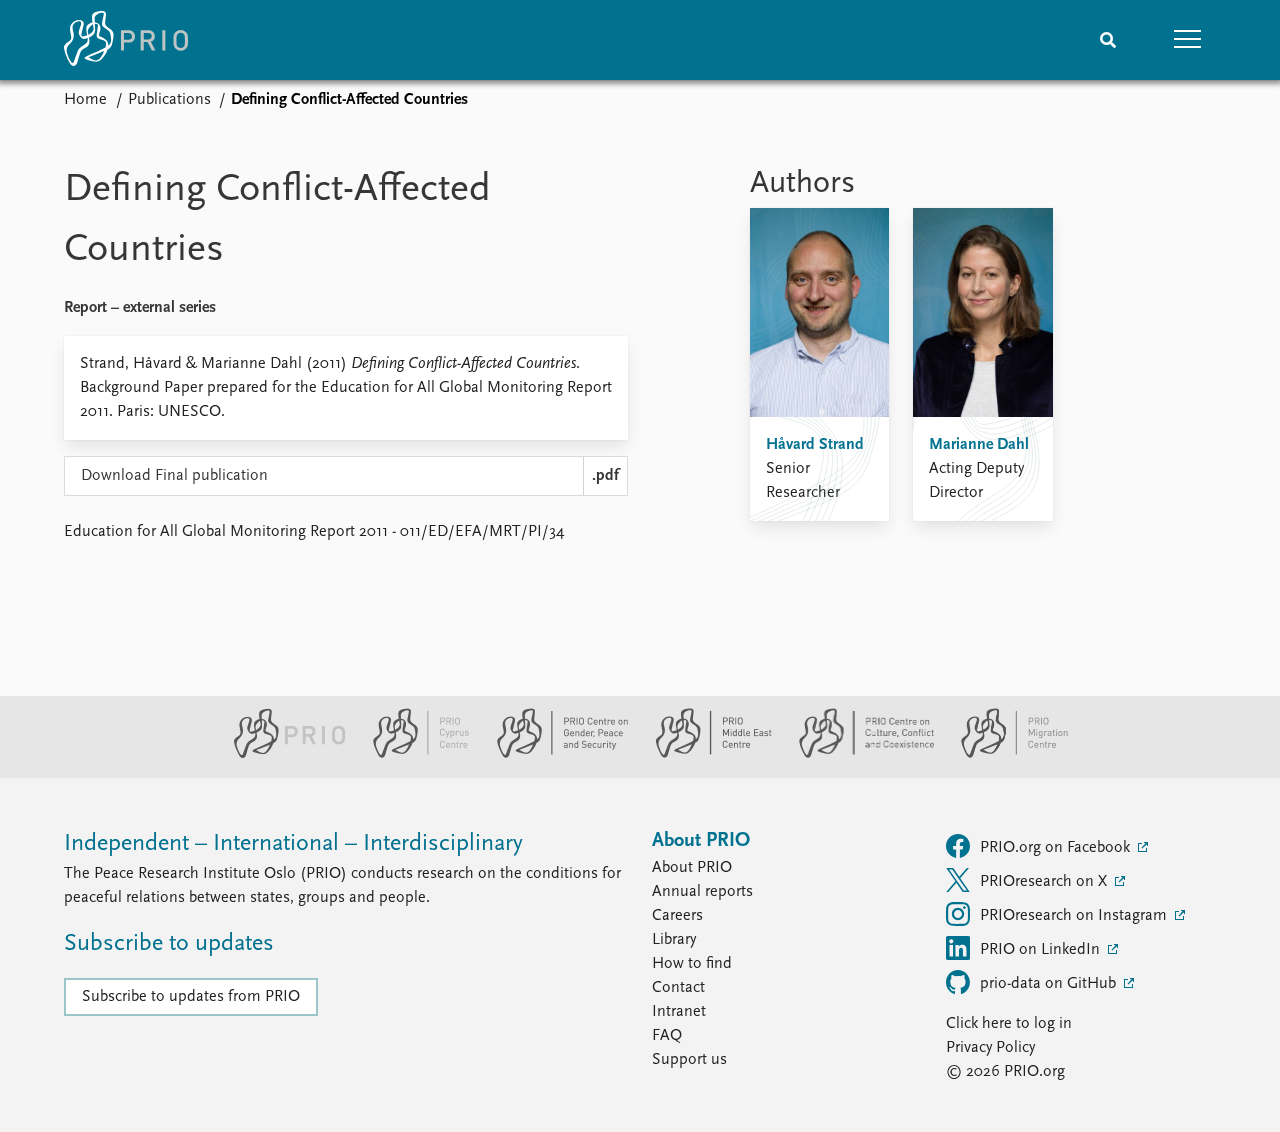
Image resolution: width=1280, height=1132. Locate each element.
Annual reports (702, 892)
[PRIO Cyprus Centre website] (413, 754)
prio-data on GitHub (1050, 984)
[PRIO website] (281, 754)
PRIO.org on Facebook (1057, 848)
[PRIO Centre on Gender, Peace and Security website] (554, 754)
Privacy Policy (990, 1048)
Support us (689, 1060)
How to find (692, 964)
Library (674, 940)
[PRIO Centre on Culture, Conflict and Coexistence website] (858, 754)
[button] (1188, 40)
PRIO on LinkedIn (1042, 950)
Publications (169, 100)
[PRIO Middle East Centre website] (705, 754)
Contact (678, 988)
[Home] (126, 40)
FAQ (667, 1036)
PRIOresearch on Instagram (1075, 916)
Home (85, 100)
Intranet (679, 1012)
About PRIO (692, 868)
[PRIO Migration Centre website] (1004, 754)
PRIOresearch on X (1045, 882)
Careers (677, 916)
